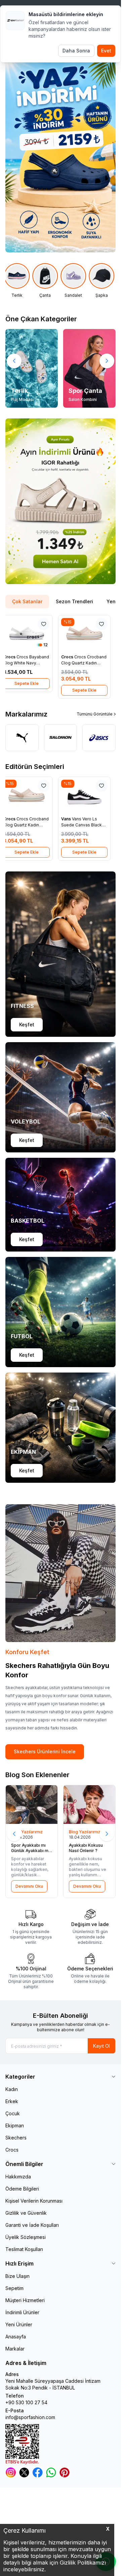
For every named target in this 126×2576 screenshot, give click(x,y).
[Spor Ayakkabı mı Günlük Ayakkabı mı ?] (32, 1805)
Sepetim (14, 2288)
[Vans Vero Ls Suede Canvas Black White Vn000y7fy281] (89, 795)
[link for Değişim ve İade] (90, 1927)
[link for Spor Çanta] (89, 368)
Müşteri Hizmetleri (25, 2300)
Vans (72, 819)
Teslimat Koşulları (24, 2249)
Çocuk (13, 2113)
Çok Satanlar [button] (27, 601)
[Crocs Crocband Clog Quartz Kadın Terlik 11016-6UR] (89, 633)
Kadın (12, 2089)
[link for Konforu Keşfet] (60, 1573)
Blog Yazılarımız (27, 1832)
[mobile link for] (60, 155)
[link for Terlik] (32, 368)
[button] (14, 361)
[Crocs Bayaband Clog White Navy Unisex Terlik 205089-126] (32, 633)
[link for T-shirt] (103, 281)
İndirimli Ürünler (22, 2312)
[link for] (60, 501)
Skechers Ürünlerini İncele (45, 1751)
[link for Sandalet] (46, 281)
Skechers (16, 2138)
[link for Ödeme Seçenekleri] (90, 1971)
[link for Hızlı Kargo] (31, 1927)
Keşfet (27, 1025)
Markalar (15, 2349)
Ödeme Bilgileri (22, 2189)
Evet (106, 51)
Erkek (12, 2101)
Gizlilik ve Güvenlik (26, 2213)
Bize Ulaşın (17, 2276)
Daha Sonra (76, 51)
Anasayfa (16, 2337)
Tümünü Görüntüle (95, 714)
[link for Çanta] (18, 281)
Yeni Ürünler (19, 2324)
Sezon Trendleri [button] (74, 601)
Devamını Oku (29, 1886)
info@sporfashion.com (30, 2417)
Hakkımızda (18, 2177)
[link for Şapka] (75, 281)
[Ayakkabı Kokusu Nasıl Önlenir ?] (89, 1805)
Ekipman (15, 2125)
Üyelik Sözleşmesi (26, 2237)
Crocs (15, 657)
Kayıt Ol (101, 2046)
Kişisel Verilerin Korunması (34, 2201)
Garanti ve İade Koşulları (32, 2225)
